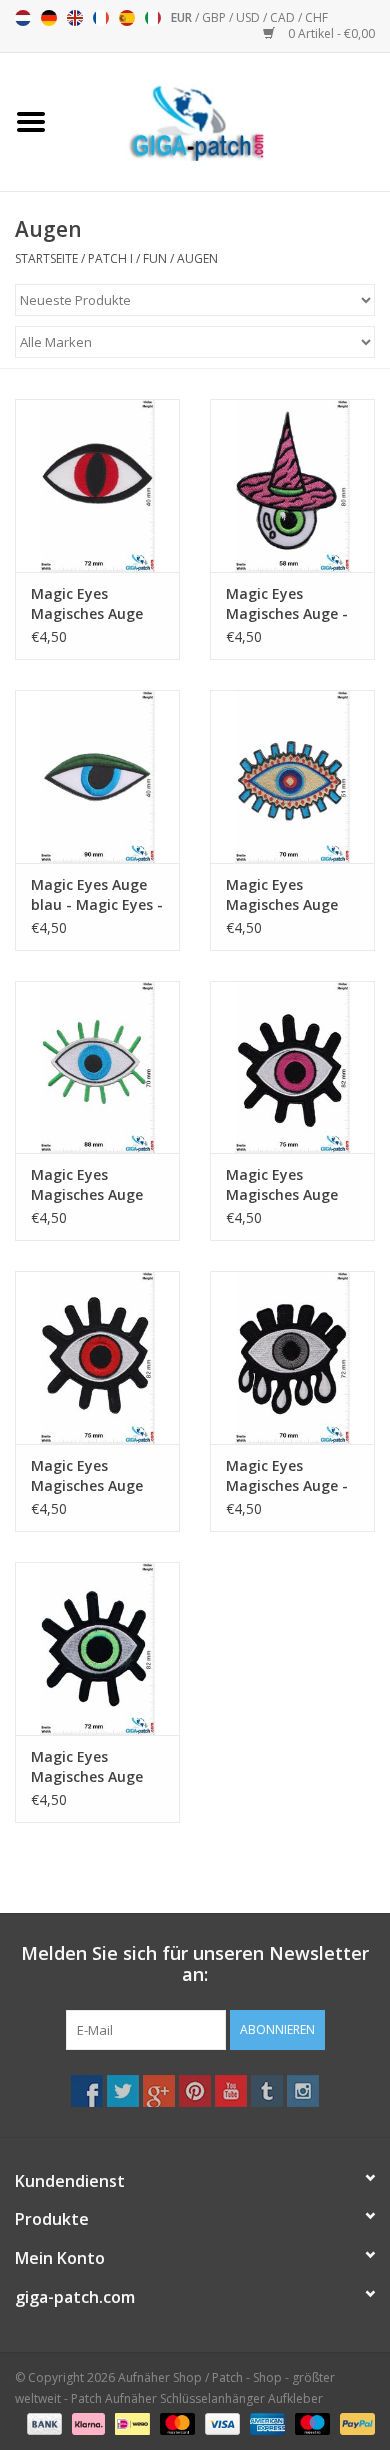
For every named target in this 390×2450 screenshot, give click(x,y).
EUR (183, 17)
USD (249, 17)
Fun (155, 258)
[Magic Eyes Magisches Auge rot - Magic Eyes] (97, 485)
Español (127, 18)
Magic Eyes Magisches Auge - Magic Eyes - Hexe (288, 604)
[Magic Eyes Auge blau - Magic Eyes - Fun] (97, 776)
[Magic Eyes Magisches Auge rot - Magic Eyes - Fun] (97, 1357)
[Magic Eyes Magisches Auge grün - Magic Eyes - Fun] (97, 1648)
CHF (316, 17)
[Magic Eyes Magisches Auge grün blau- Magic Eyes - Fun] (97, 1067)
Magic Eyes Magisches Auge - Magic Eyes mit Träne (287, 1476)
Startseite (46, 258)
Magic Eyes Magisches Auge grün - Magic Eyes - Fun (93, 1767)
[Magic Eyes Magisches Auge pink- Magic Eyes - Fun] (292, 1067)
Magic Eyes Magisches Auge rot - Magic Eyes (87, 604)
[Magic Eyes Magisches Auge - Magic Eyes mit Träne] (292, 1357)
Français (101, 18)
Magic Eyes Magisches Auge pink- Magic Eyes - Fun (289, 1185)
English (75, 18)
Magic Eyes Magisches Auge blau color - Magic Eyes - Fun (289, 895)
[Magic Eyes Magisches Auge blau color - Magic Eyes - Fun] (292, 776)
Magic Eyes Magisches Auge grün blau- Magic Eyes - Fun (91, 1185)
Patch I (110, 258)
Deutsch (49, 18)
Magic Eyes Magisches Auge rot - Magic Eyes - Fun (92, 1476)
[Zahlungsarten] (42, 2422)
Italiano (153, 18)
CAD (284, 17)
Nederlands (23, 18)
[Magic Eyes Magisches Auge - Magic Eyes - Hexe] (292, 485)
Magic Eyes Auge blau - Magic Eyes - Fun (97, 895)
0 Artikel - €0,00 (330, 33)
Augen (197, 258)
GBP (215, 17)
